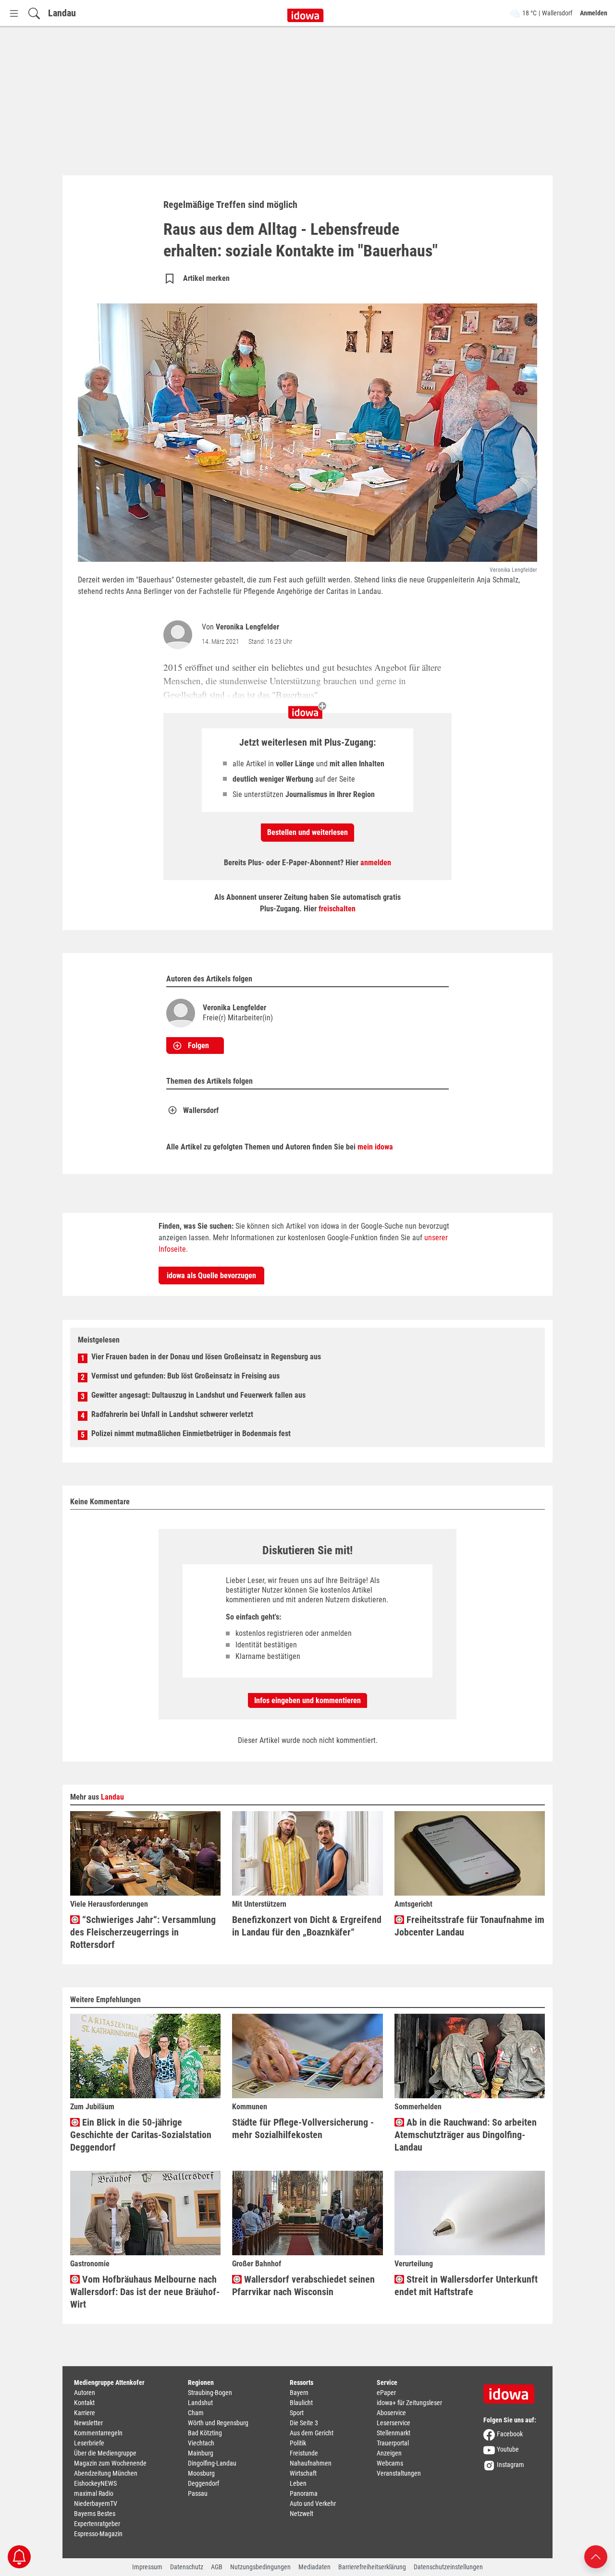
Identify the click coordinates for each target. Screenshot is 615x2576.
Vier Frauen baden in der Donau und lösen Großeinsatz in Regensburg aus (206, 1357)
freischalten (337, 909)
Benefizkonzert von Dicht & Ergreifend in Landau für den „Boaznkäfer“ (307, 1926)
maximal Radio (94, 2493)
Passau (198, 2493)
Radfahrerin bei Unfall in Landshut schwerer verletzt (172, 1414)
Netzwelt (301, 2514)
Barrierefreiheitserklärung (372, 2567)
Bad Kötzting (205, 2433)
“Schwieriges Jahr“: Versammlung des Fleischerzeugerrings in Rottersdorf (143, 1932)
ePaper (386, 2393)
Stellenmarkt (394, 2433)
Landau (62, 13)
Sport (297, 2413)
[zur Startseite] (512, 2391)
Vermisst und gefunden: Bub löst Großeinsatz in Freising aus (185, 1376)
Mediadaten (314, 2567)
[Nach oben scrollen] (596, 2556)
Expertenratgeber (97, 2524)
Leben (298, 2483)
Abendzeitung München (106, 2473)
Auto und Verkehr (313, 2503)
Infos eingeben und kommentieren (307, 1700)
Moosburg (201, 2473)
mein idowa (375, 1147)
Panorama (304, 2493)
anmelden (376, 863)
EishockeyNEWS (95, 2483)
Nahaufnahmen (311, 2463)
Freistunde (304, 2453)
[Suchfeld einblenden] (34, 13)
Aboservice (391, 2413)
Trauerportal (393, 2443)
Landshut (200, 2403)
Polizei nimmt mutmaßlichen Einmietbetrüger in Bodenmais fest (191, 1433)
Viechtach (201, 2443)
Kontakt (84, 2403)
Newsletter (88, 2423)
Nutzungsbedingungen (260, 2567)
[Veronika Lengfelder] (180, 635)
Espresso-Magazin (98, 2534)
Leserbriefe (89, 2443)
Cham (196, 2413)
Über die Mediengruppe (105, 2453)
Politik (298, 2443)
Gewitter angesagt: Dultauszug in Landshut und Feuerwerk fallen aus (198, 1395)
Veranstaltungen (399, 2473)
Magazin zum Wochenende (110, 2463)
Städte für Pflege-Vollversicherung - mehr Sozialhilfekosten (303, 2129)
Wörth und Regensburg (218, 2423)
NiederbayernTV (96, 2503)
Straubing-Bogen (210, 2393)
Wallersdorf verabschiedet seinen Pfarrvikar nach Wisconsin (303, 2286)
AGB (217, 2567)
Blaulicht (301, 2403)
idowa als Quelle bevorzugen (211, 1276)
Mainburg (201, 2453)
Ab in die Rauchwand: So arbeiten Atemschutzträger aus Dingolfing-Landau (466, 2135)
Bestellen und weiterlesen (307, 832)
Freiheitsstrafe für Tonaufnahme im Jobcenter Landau (469, 1926)
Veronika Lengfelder (247, 627)
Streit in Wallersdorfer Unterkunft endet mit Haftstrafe (466, 2286)
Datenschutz (187, 2567)
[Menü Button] (14, 13)
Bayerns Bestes (95, 2514)
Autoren (85, 2393)
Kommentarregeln (98, 2433)
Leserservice (394, 2423)
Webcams (390, 2463)
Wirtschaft (303, 2473)
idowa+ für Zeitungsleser (409, 2403)
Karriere (85, 2413)
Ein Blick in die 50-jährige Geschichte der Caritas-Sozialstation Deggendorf (141, 2135)
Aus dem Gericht (312, 2433)
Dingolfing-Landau (212, 2463)
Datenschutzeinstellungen (448, 2567)
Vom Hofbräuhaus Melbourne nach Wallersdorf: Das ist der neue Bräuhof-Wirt (145, 2292)
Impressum (147, 2567)
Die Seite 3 (304, 2423)
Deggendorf (203, 2483)
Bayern (299, 2393)
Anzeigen (389, 2453)
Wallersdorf (201, 1110)
